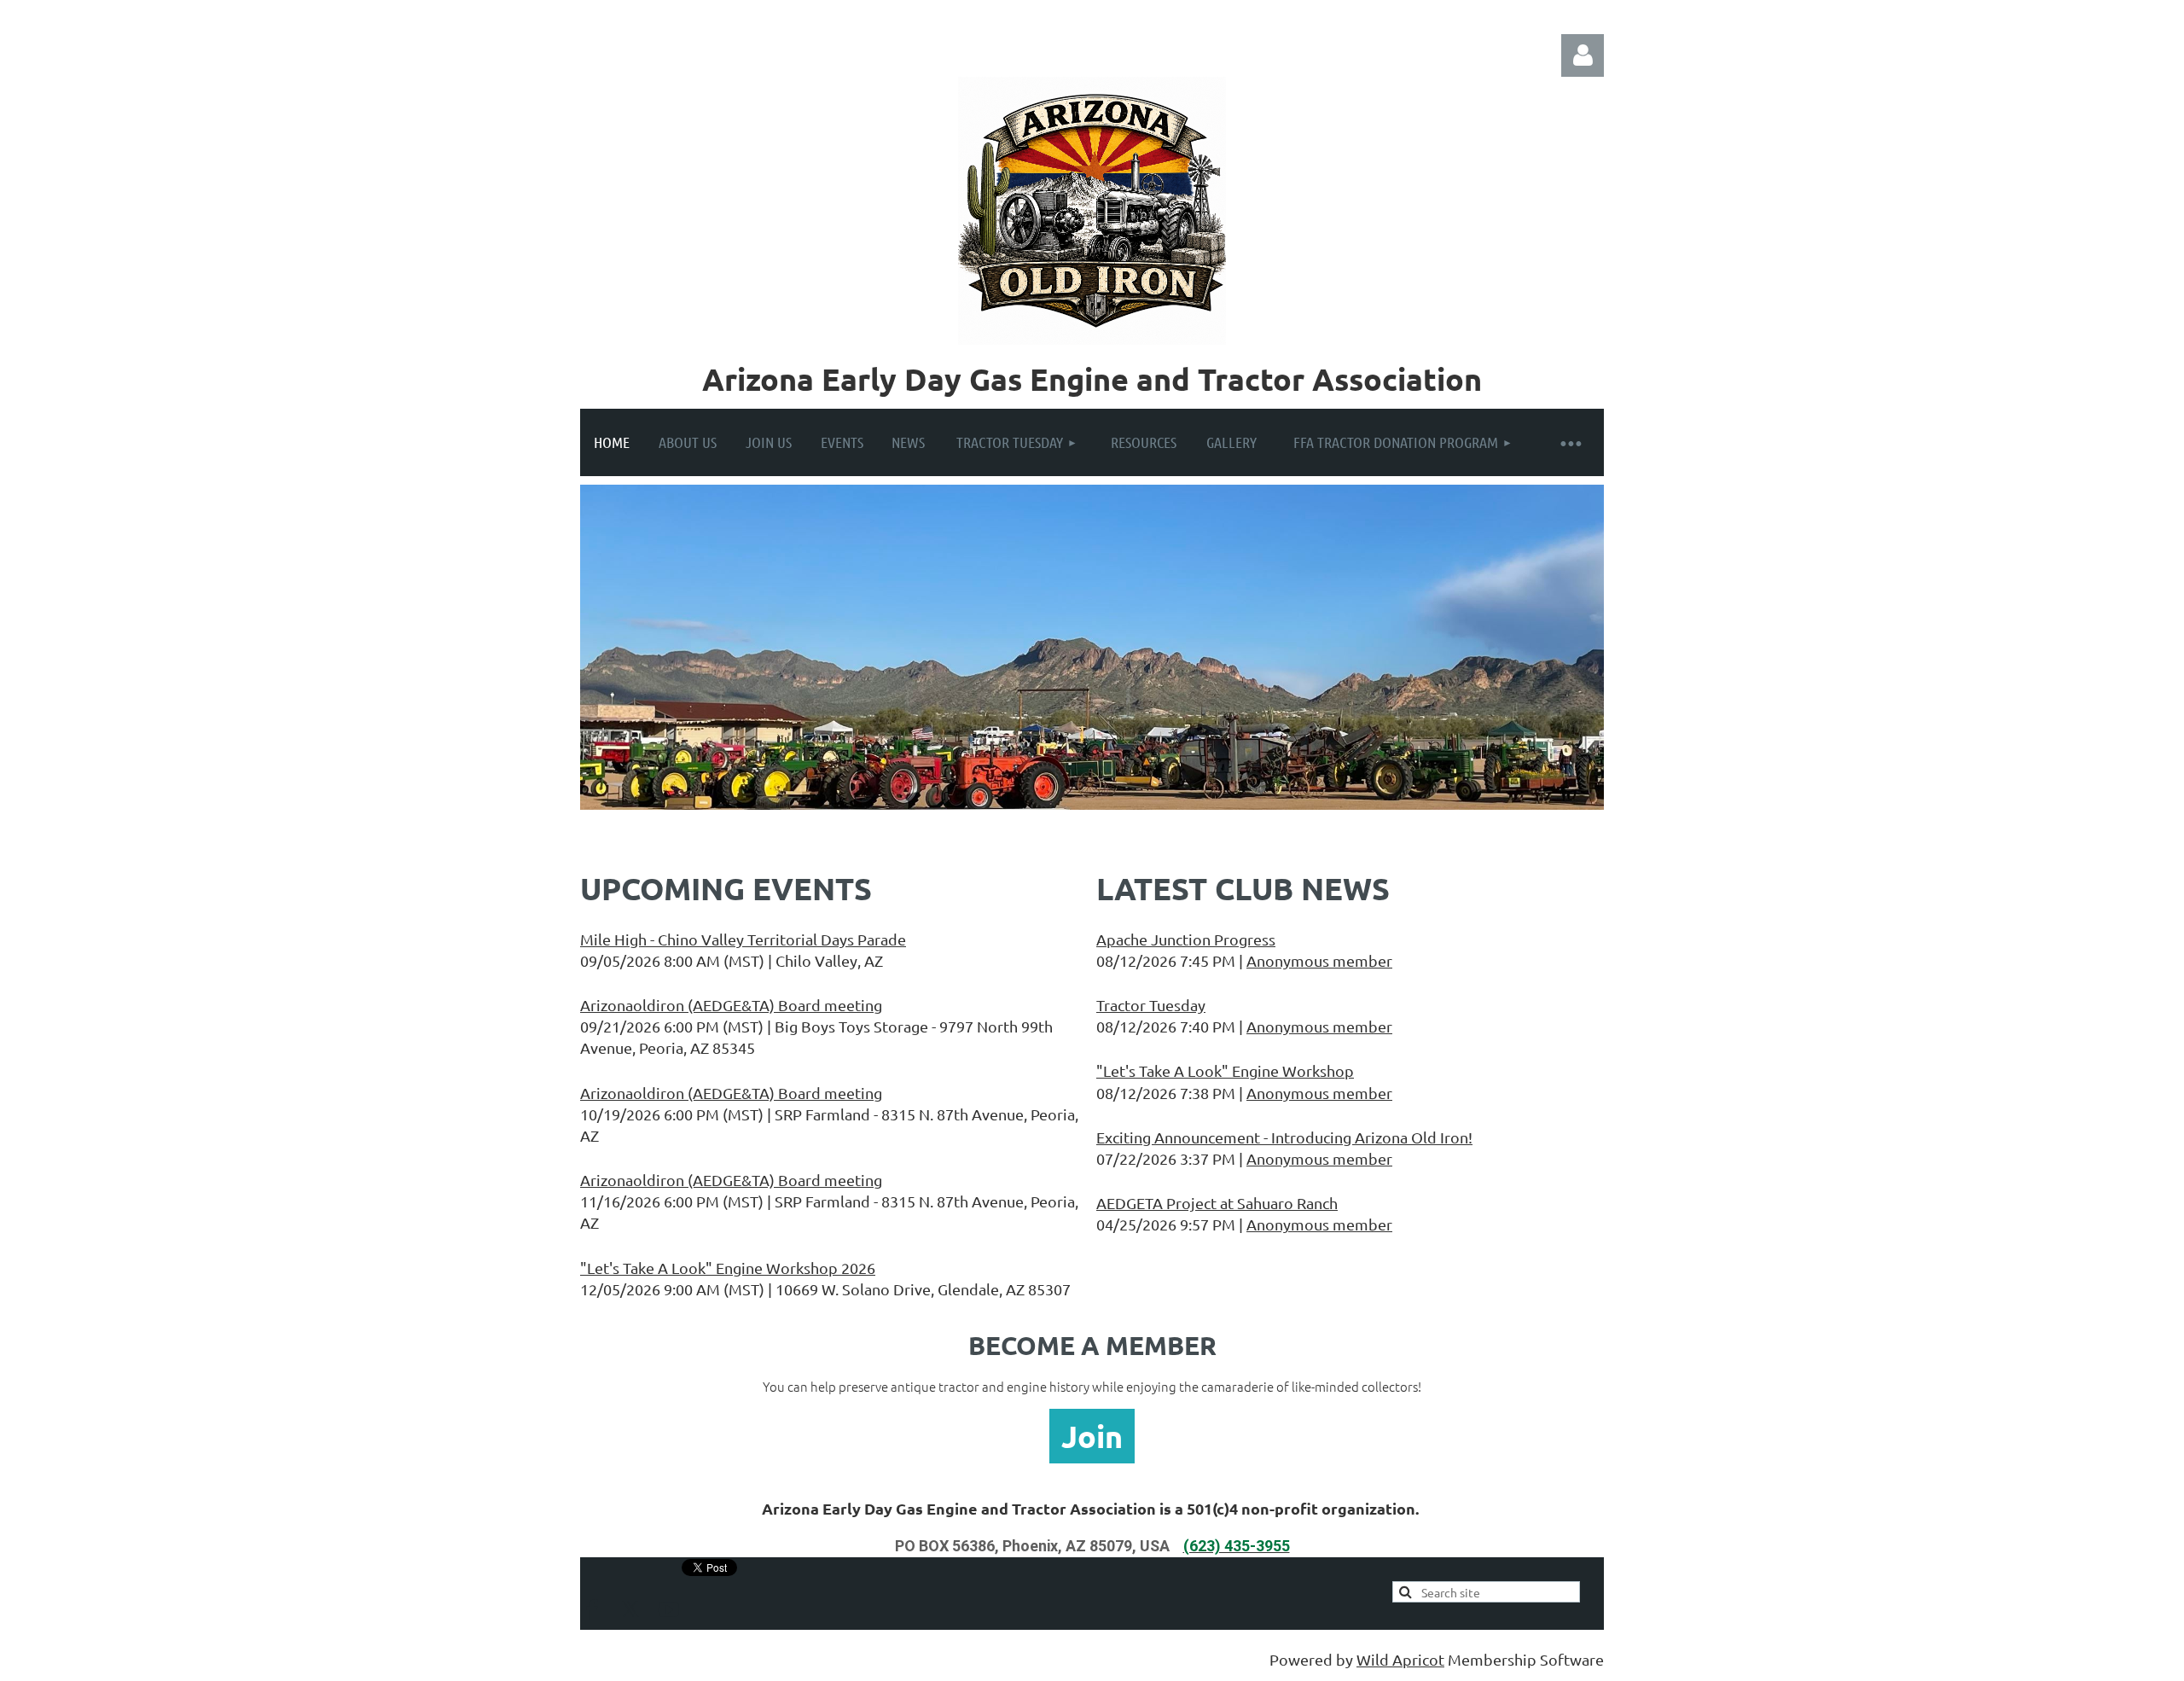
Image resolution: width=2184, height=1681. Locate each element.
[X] (630, 1609)
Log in (1583, 55)
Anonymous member (1319, 960)
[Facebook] (592, 1609)
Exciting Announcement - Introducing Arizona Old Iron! (1284, 1137)
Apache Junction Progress (1186, 939)
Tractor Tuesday (1151, 1005)
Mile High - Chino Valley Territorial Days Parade (743, 939)
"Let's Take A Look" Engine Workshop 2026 (728, 1268)
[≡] (1570, 442)
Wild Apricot (1400, 1659)
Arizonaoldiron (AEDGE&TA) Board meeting (731, 1005)
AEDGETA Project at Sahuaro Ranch (1217, 1203)
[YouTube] (669, 1609)
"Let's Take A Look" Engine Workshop (1225, 1070)
